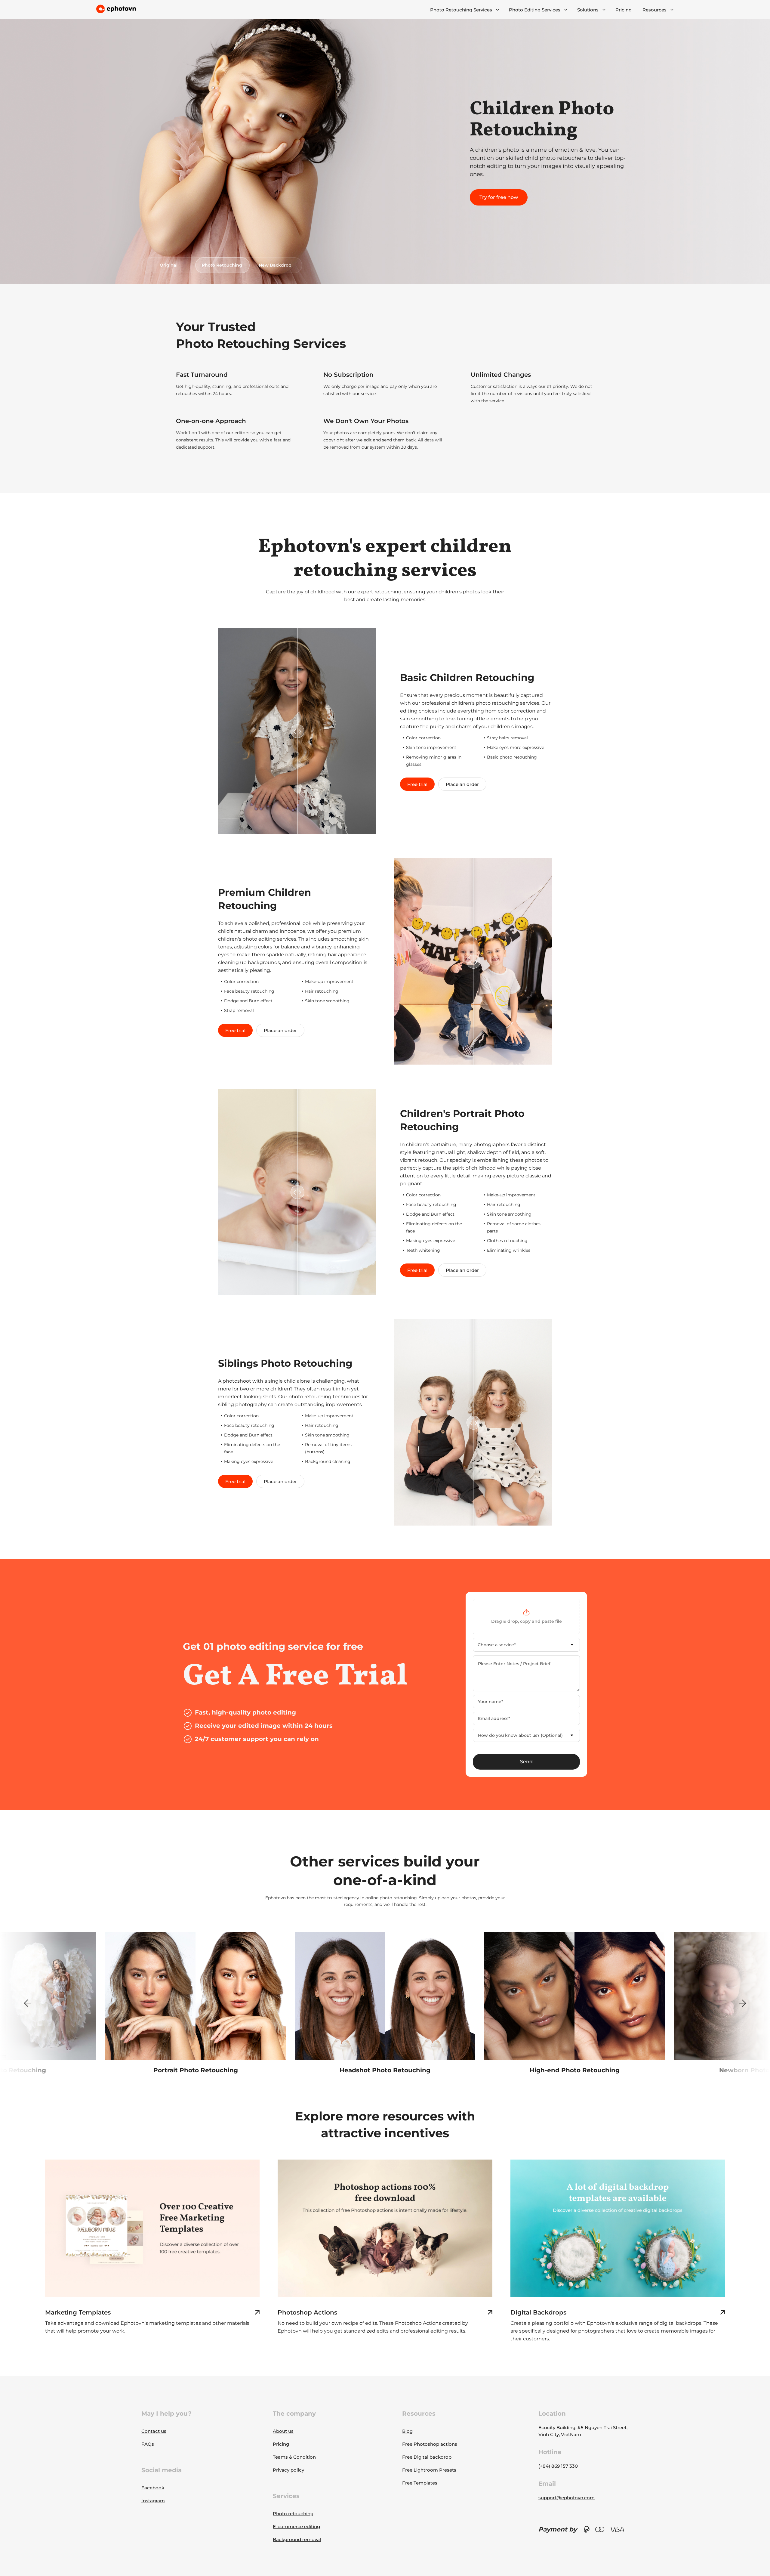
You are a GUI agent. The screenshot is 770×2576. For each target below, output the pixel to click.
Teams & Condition (294, 2457)
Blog (407, 2431)
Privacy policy (288, 2470)
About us (283, 2431)
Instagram (153, 2501)
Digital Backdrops (538, 2312)
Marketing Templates (78, 2312)
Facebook (153, 2488)
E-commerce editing (296, 2527)
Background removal (297, 2539)
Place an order (462, 784)
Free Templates (420, 2483)
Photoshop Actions (307, 2312)
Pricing (624, 10)
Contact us (154, 2431)
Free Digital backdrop (427, 2457)
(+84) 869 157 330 (558, 2466)
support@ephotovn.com (567, 2498)
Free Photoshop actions (430, 2444)
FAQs (148, 2444)
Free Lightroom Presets (429, 2470)
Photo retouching (293, 2514)
